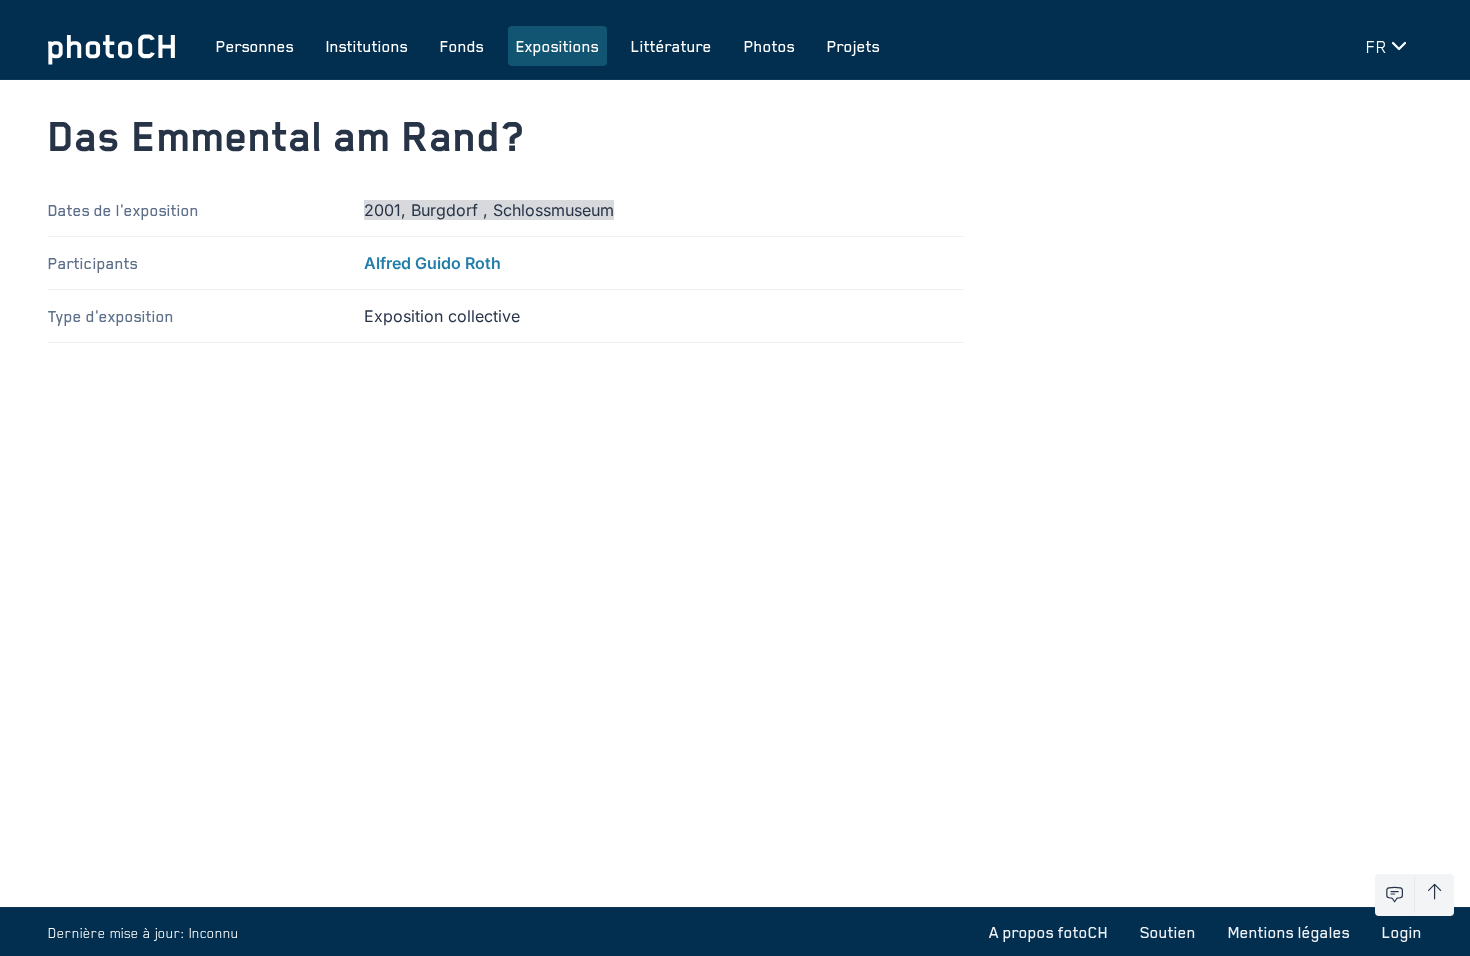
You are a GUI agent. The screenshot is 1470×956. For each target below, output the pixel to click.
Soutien (1168, 932)
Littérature (671, 46)
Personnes (255, 46)
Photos (769, 46)
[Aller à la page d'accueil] (112, 46)
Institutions (367, 46)
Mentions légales (1289, 932)
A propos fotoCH (1048, 932)
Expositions (557, 46)
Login (1402, 932)
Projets (853, 46)
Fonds (462, 46)
